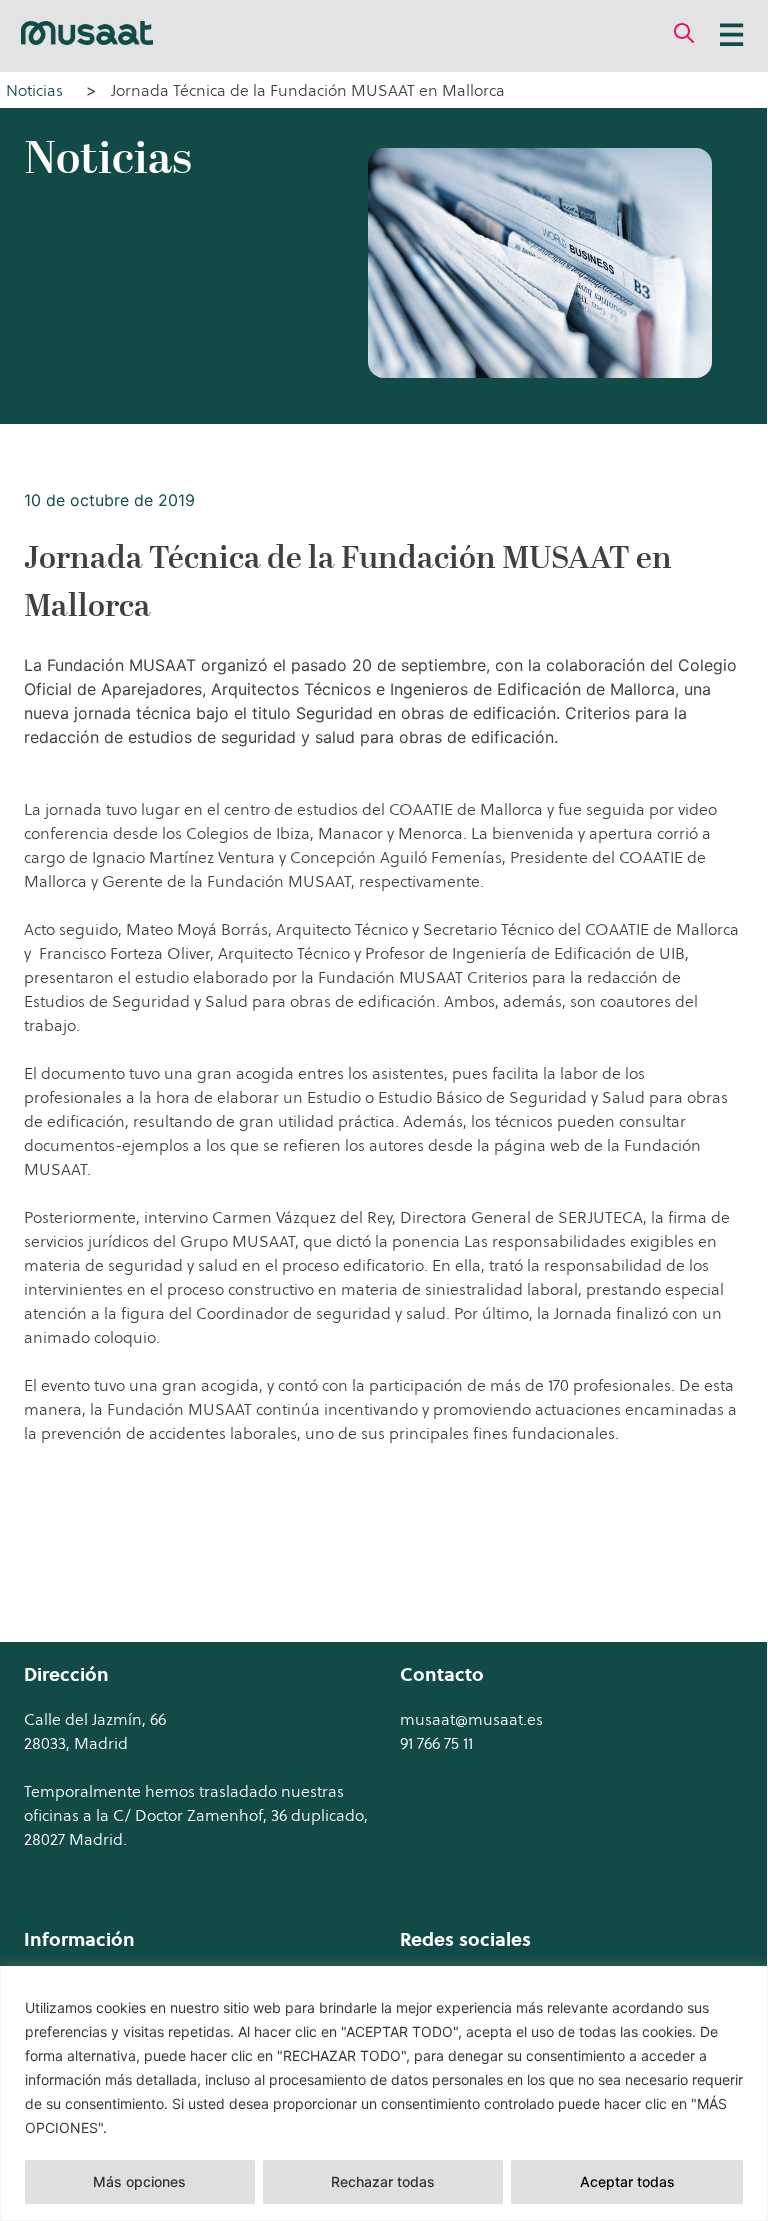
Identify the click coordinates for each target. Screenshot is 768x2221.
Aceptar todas (627, 2181)
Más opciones (139, 2181)
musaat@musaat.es (471, 1719)
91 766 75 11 (436, 1743)
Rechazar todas (383, 2181)
